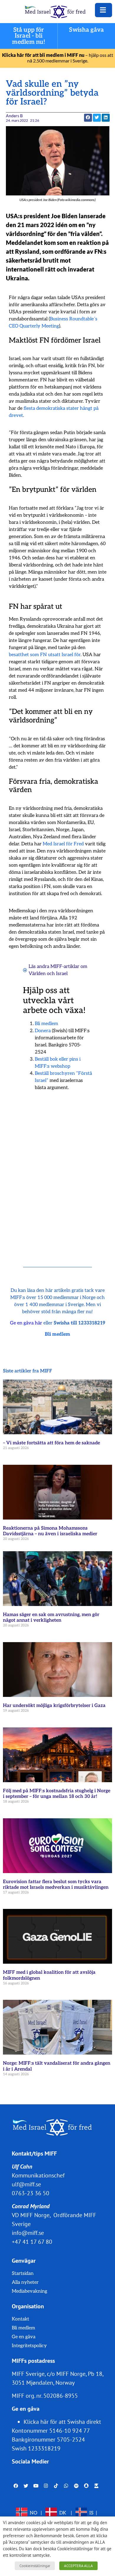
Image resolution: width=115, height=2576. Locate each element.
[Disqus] (58, 1171)
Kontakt (20, 2319)
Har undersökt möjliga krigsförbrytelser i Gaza (54, 1706)
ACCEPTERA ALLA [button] (78, 2566)
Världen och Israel (48, 974)
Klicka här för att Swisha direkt (62, 2422)
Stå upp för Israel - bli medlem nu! (29, 36)
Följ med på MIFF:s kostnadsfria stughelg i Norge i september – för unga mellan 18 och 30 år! (57, 1794)
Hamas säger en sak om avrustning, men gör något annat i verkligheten (51, 1618)
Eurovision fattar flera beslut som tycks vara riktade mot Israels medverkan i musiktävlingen (56, 1885)
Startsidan (23, 2274)
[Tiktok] (56, 2486)
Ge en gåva (24, 2337)
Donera (43, 1031)
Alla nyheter (25, 2282)
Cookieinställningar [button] (35, 2566)
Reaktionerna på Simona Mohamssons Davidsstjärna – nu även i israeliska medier (50, 1531)
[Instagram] (46, 2486)
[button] (97, 118)
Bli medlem (46, 1024)
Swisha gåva (86, 30)
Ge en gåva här (26, 1323)
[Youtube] (36, 2486)
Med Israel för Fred (63, 844)
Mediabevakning (29, 2291)
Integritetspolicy (29, 2346)
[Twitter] (26, 2486)
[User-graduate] (96, 2486)
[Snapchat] (86, 2486)
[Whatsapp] (66, 2486)
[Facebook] (16, 2486)
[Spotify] (76, 2486)
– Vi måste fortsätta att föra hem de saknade (51, 1443)
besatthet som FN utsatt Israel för (45, 655)
